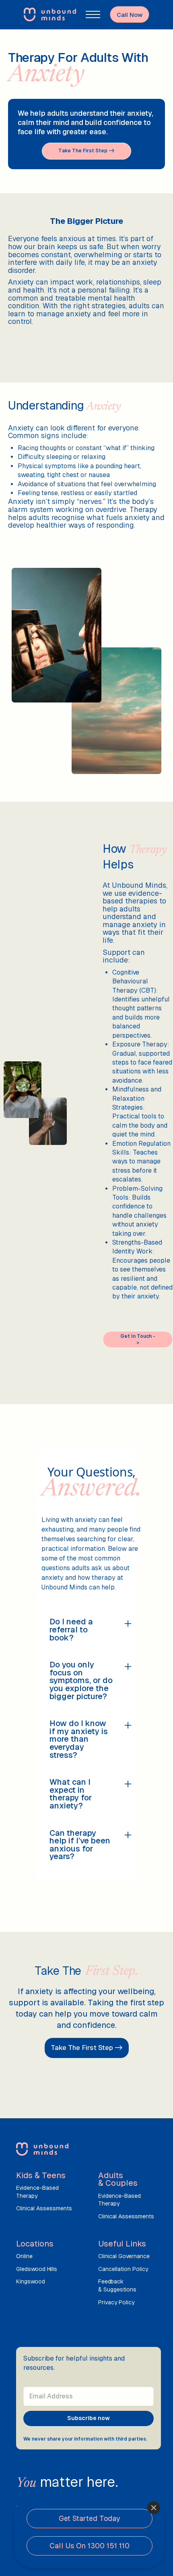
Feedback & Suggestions (117, 2285)
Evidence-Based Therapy (37, 2192)
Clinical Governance (124, 2256)
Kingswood (31, 2281)
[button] (93, 14)
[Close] (154, 2508)
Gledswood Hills (37, 2269)
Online (24, 2256)
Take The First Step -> (87, 2048)
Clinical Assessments (44, 2208)
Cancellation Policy (123, 2269)
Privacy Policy (116, 2302)
